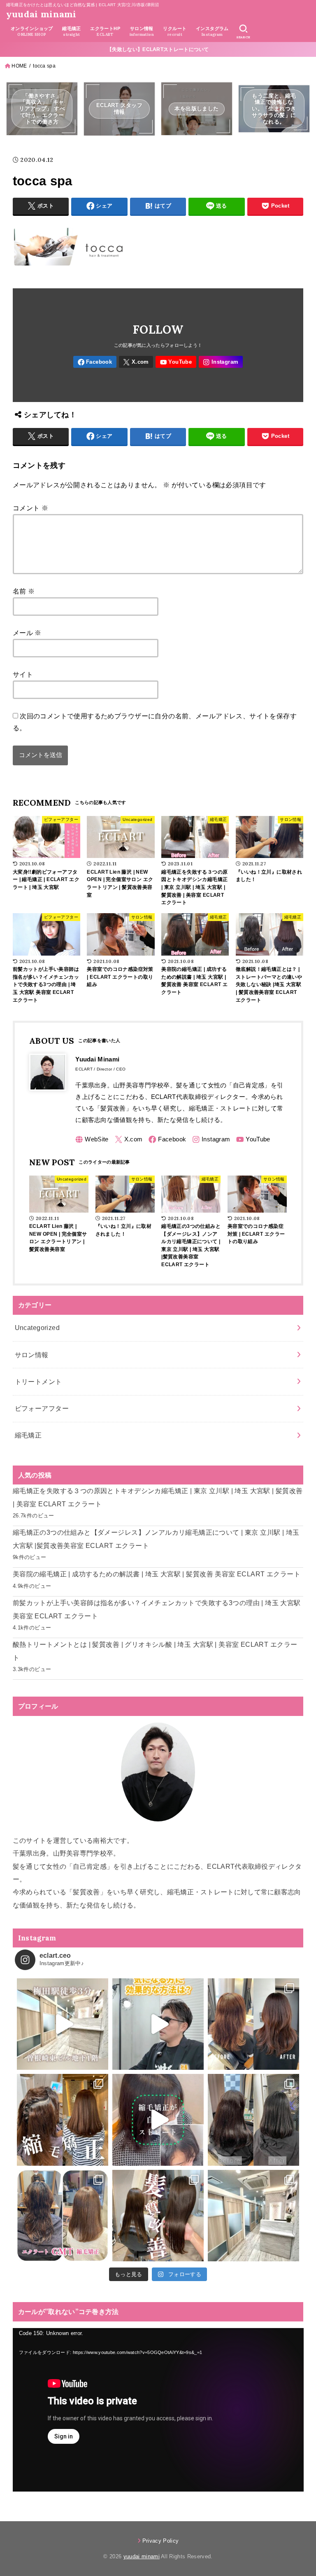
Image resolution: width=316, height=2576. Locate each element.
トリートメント (38, 1382)
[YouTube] (176, 362)
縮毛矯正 (28, 1435)
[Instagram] (221, 362)
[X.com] (136, 362)
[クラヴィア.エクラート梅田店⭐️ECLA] (253, 2216)
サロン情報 (32, 1355)
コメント (30, 508)
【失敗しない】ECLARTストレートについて (158, 49)
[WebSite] (92, 1140)
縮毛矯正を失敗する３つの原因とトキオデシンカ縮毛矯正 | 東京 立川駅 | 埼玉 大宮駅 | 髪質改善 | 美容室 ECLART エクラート (158, 1497)
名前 (24, 591)
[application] (158, 2410)
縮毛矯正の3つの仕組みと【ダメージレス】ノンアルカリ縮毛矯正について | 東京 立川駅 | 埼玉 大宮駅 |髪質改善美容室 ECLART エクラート (156, 1539)
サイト (23, 674)
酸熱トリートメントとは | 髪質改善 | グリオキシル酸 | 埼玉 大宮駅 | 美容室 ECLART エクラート (155, 1651)
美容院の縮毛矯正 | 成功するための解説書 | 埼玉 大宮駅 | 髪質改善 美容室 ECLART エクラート (157, 1574)
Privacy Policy (161, 2541)
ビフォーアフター (42, 1408)
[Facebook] (95, 362)
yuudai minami (41, 14)
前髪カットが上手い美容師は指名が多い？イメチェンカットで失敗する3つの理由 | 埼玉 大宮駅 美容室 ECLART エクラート (157, 1609)
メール (27, 633)
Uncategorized (37, 1328)
